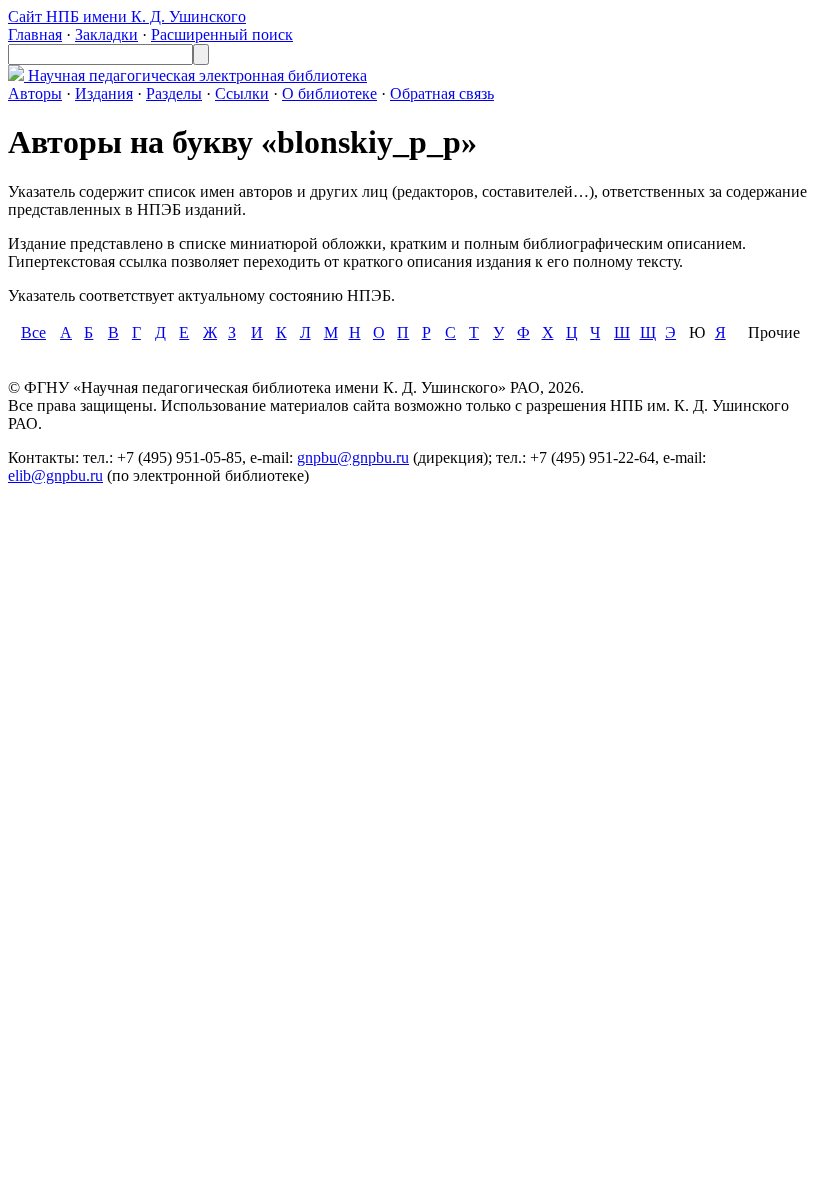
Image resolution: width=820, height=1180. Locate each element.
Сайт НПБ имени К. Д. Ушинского (127, 16)
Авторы (35, 93)
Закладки (106, 34)
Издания (104, 93)
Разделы (174, 93)
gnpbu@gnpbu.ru (353, 457)
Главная (35, 34)
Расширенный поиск (222, 34)
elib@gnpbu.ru (55, 475)
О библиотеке (329, 93)
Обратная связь (442, 93)
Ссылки (242, 93)
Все (33, 332)
